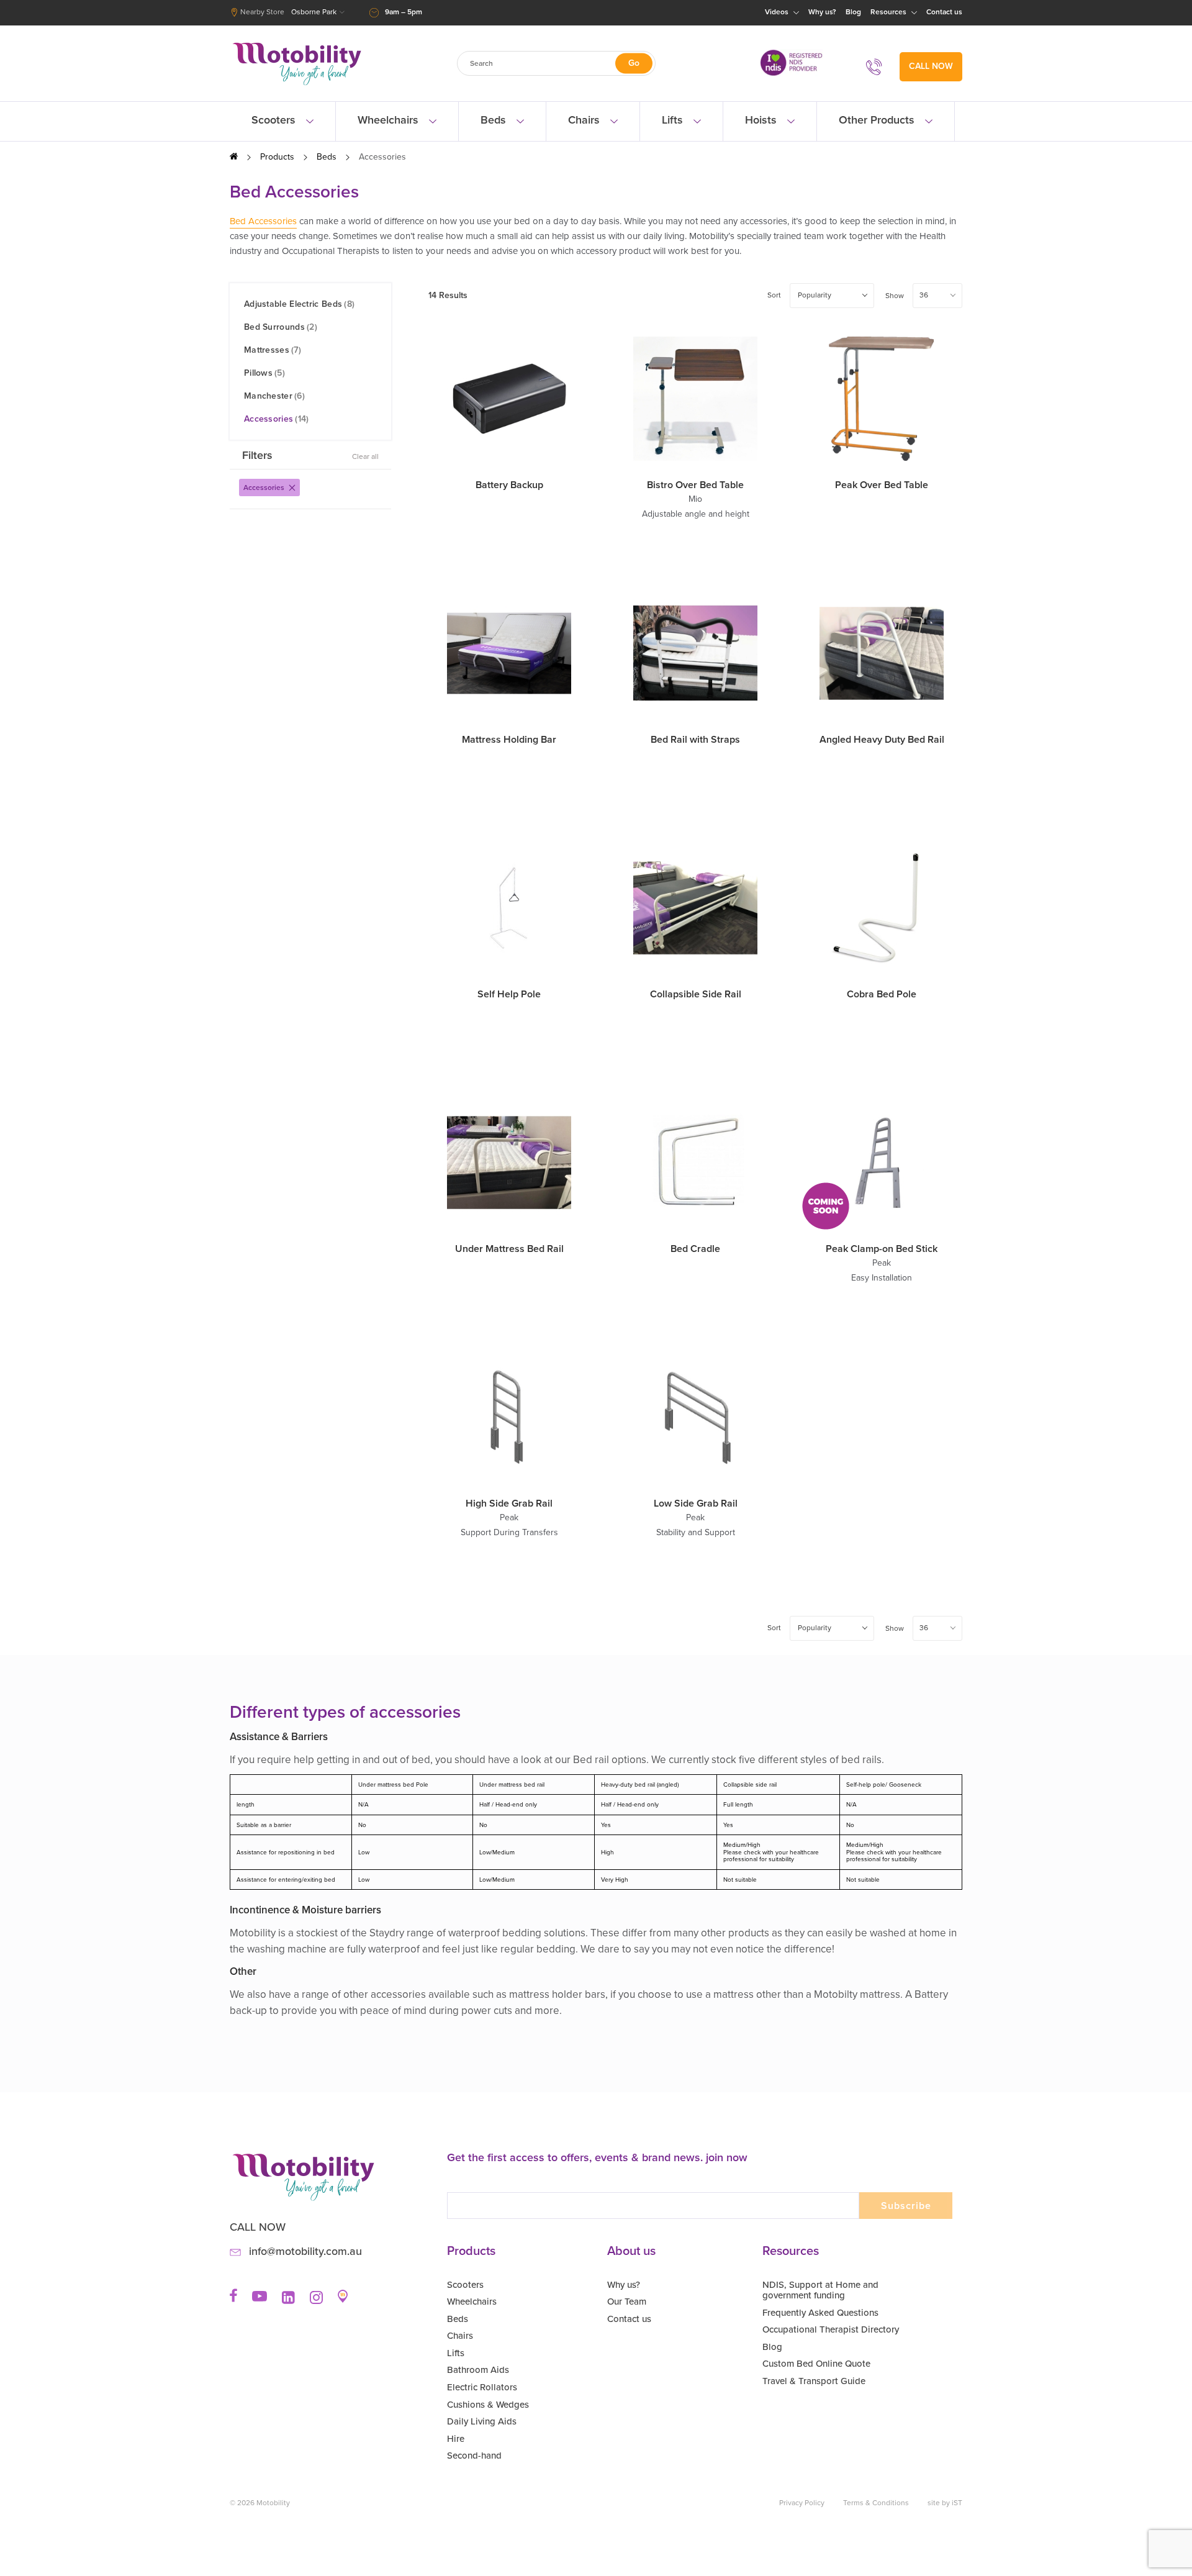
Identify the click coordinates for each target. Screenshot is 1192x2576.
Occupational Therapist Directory (831, 2329)
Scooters (275, 120)
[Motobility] (297, 85)
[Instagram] (316, 2302)
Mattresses (273, 350)
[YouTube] (260, 2299)
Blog (853, 12)
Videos (778, 12)
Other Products (878, 120)
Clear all (365, 456)
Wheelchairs (390, 120)
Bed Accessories (263, 221)
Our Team (627, 2302)
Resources (889, 12)
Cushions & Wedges (488, 2405)
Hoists (762, 120)
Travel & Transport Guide (814, 2381)
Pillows (264, 373)
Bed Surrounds (281, 327)
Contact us (944, 12)
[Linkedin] (288, 2302)
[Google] (343, 2301)
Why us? (822, 12)
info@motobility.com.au (305, 2252)
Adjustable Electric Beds (299, 304)
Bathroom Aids (478, 2370)
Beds (495, 120)
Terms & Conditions (876, 2503)
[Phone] (878, 67)
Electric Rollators (482, 2387)
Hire (456, 2439)
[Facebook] (233, 2300)
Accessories (277, 419)
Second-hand (474, 2456)
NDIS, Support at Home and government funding (820, 2290)
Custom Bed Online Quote (816, 2364)
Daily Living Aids (482, 2421)
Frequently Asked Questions (820, 2313)
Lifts (674, 120)
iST (957, 2503)
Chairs (585, 120)
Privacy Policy (802, 2503)
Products (277, 157)
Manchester (274, 396)
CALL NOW (931, 66)
